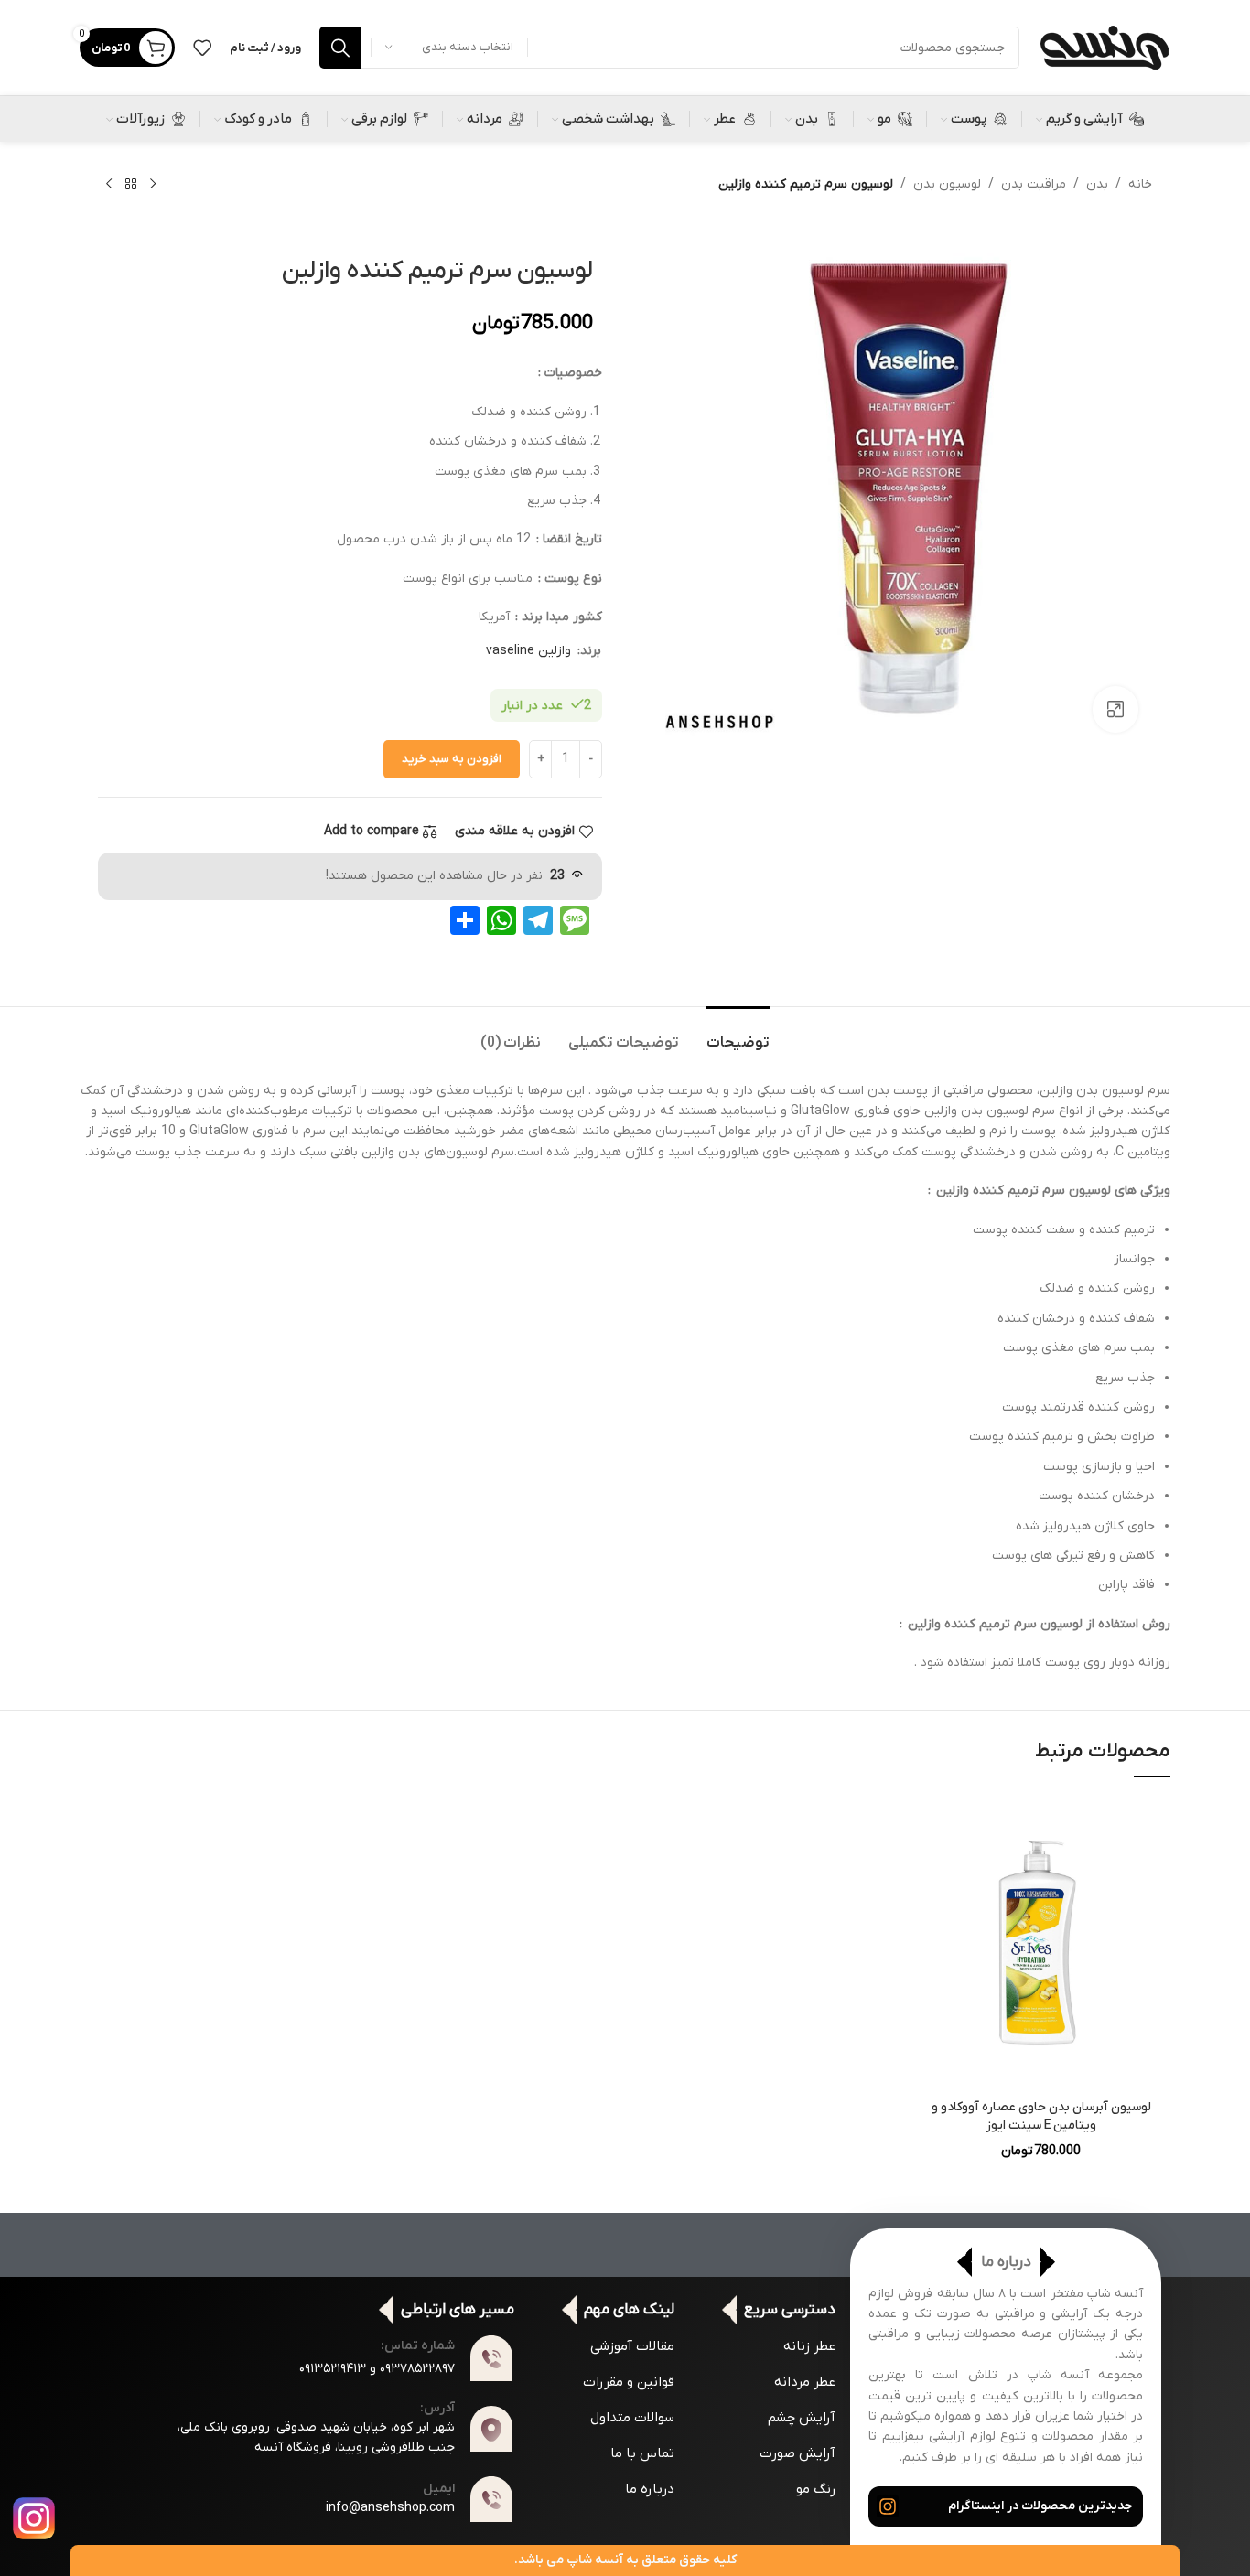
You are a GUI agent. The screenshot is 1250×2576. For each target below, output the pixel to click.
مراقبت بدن (1034, 184)
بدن (1097, 184)
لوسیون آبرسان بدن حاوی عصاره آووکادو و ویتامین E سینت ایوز (1041, 2116)
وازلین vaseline (528, 651)
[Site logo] (1104, 47)
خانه (1140, 184)
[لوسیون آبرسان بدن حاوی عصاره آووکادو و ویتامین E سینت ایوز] (1041, 1942)
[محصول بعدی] (109, 185)
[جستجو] (340, 48)
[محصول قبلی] (153, 185)
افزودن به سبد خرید (452, 759)
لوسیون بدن (947, 184)
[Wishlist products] (202, 48)
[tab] (738, 1034)
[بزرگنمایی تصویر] (1115, 709)
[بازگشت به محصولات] (131, 185)
